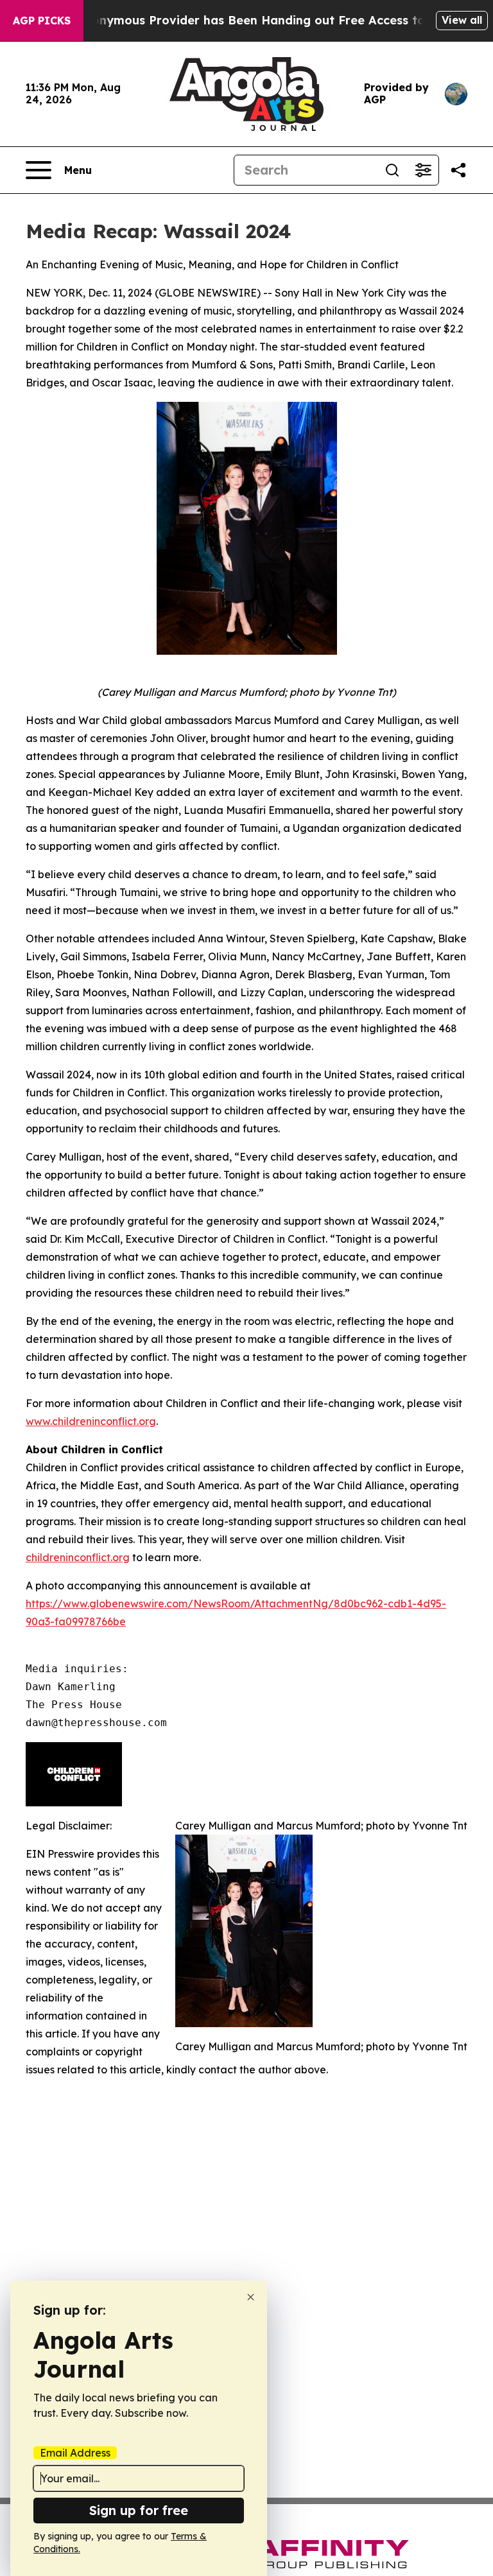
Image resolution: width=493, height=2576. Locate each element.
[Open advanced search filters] (423, 170)
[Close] (251, 2297)
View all (462, 20)
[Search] (392, 170)
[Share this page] (458, 170)
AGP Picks (42, 21)
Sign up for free (139, 2510)
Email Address (75, 2453)
